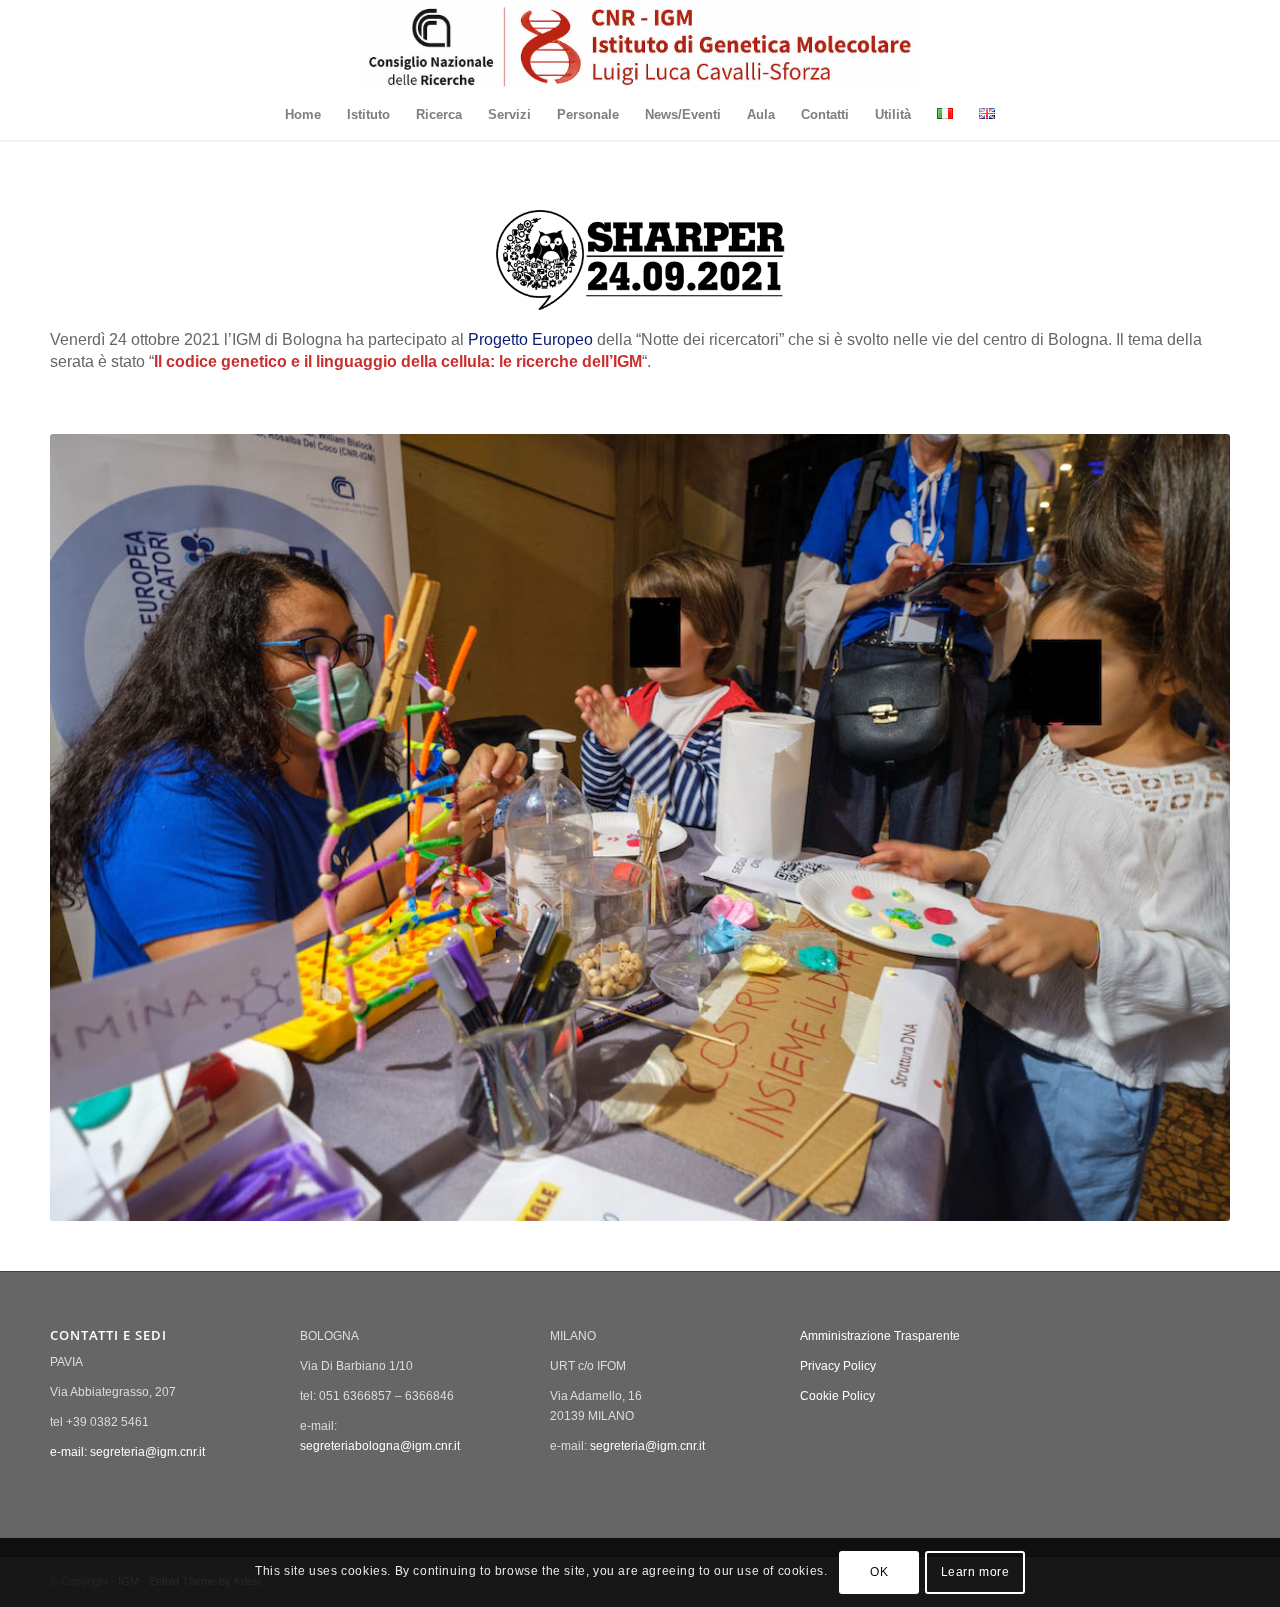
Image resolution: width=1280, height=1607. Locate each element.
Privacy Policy (838, 1366)
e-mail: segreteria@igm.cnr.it (127, 1452)
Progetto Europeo (530, 339)
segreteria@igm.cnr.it (647, 1446)
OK (879, 1573)
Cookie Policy (837, 1396)
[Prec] (95, 827)
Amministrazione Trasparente (880, 1336)
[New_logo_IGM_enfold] (639, 45)
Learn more (975, 1573)
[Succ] (1185, 827)
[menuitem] (303, 115)
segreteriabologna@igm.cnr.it (380, 1446)
